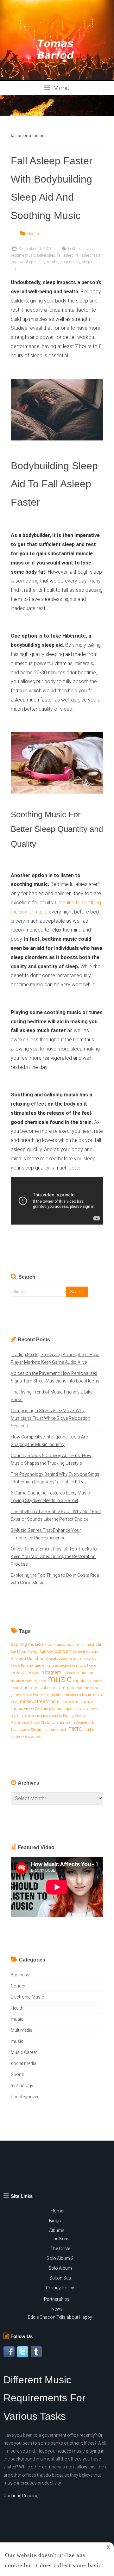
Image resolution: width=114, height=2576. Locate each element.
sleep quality (70, 262)
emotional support (55, 1659)
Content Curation (86, 1652)
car (98, 1644)
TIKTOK (77, 1729)
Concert (19, 1986)
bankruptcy (56, 1645)
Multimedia (22, 2030)
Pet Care (41, 1709)
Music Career (24, 2052)
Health (33, 234)
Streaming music (45, 1730)
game (40, 1665)
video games (30, 1737)
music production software (71, 1695)
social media (63, 1722)
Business (20, 1975)
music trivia (85, 1702)
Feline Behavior (22, 1665)
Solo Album (60, 2268)
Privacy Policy (60, 2288)
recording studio (49, 1716)
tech (63, 1729)
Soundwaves (20, 1730)
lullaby (53, 262)
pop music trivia (23, 1716)
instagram (51, 1672)
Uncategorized (25, 2097)
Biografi (57, 2221)
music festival (33, 1688)
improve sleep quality (28, 262)
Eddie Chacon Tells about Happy (60, 2317)
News (57, 2309)
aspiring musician (28, 1644)
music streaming (38, 1701)
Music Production (36, 1695)
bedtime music (23, 255)
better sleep (46, 255)
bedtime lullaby (81, 249)
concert (63, 1651)
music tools (66, 1702)
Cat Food (47, 1652)
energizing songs (83, 1659)
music (59, 1679)
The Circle (60, 2249)
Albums (57, 2230)
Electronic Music (27, 1997)
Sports (18, 2074)
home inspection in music (66, 1665)
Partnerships (57, 2299)
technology (22, 2086)
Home (57, 2211)
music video (22, 1709)
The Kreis (60, 2239)
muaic (17, 2019)
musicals (82, 1681)
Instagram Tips (74, 1672)
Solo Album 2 (60, 2258)
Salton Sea (60, 2278)
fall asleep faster (88, 255)
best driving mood (80, 1645)
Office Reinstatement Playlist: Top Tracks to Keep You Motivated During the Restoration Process (54, 1556)
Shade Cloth (40, 1723)
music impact (61, 1688)
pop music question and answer (74, 1709)
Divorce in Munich (25, 1659)
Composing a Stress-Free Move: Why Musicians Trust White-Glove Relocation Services (51, 1418)
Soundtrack (85, 1723)
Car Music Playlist (25, 1652)
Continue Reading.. (22, 2496)
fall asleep (65, 255)
